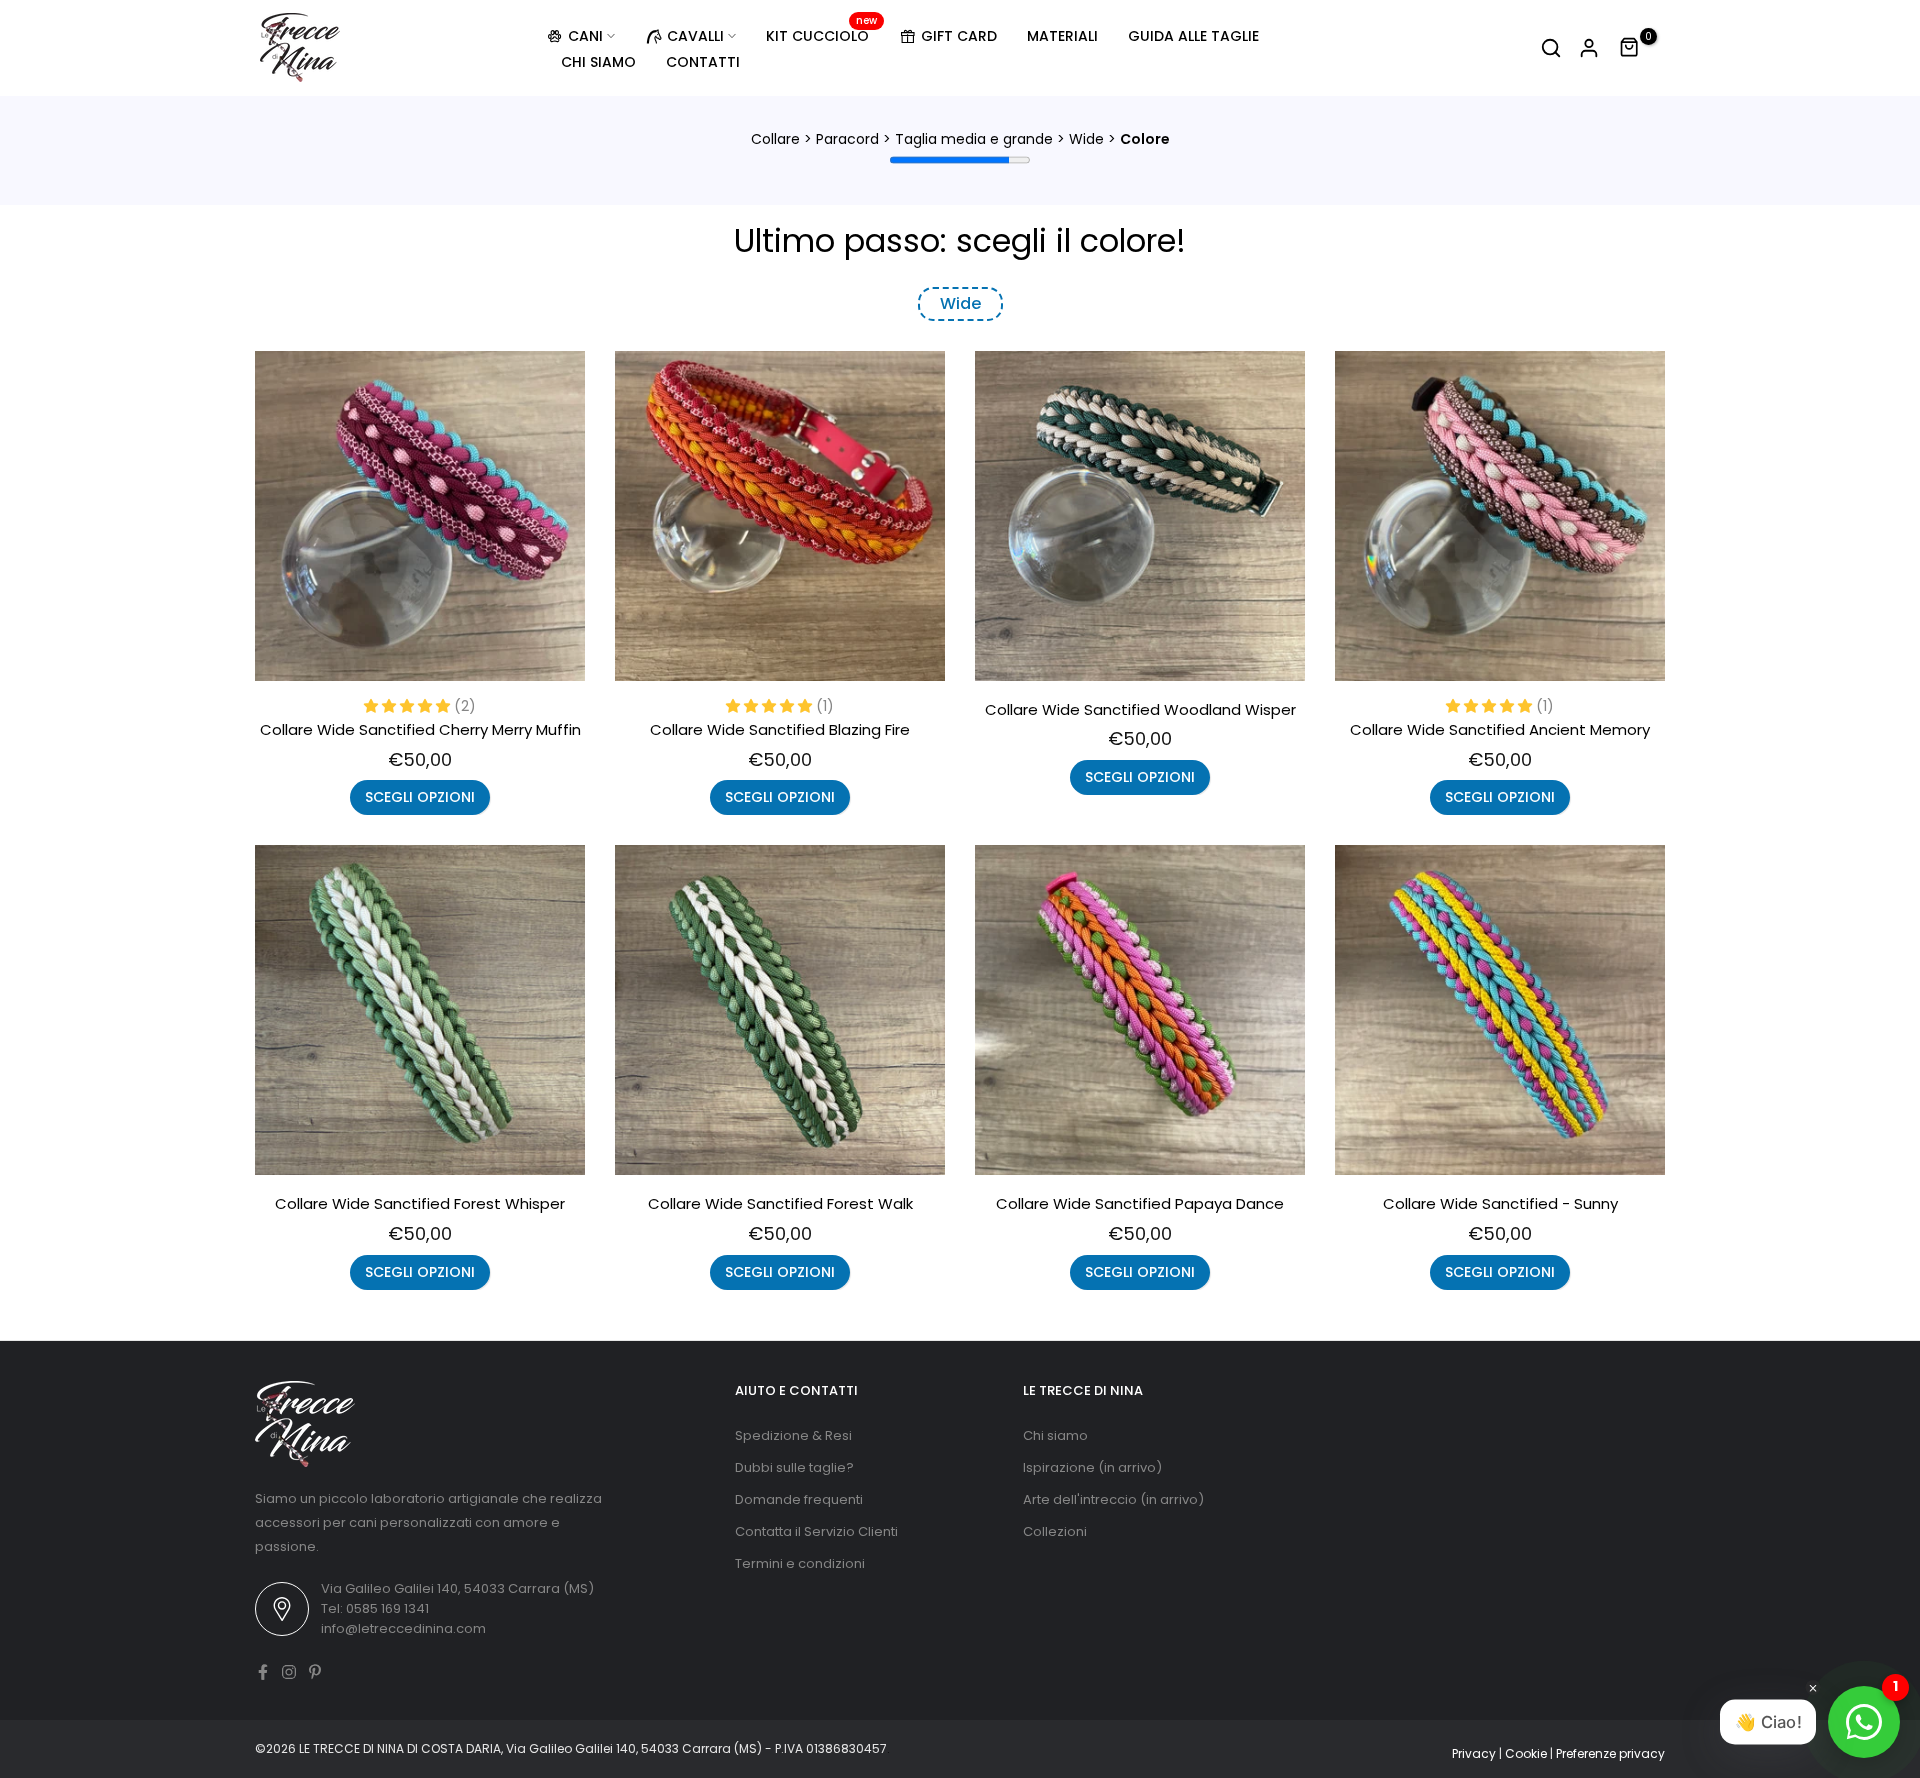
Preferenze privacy (1610, 1753)
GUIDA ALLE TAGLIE (1193, 36)
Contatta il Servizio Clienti (816, 1531)
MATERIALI (1062, 36)
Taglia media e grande (974, 139)
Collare (775, 139)
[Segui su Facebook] (263, 1672)
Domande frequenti (799, 1499)
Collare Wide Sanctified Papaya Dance (1140, 1203)
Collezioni (1055, 1531)
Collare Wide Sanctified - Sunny (1500, 1203)
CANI (585, 36)
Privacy (1474, 1753)
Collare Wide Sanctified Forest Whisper (420, 1203)
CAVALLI (695, 36)
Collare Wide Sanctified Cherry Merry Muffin (420, 729)
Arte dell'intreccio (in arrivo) (1113, 1499)
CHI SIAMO (598, 62)
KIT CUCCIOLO (821, 35)
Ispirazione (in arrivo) (1092, 1467)
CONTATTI (703, 62)
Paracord (847, 139)
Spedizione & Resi (793, 1435)
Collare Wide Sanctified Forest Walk (780, 1203)
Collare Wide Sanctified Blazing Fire (780, 729)
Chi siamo (1055, 1435)
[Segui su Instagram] (289, 1672)
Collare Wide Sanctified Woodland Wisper (1140, 709)
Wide (1086, 139)
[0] (1630, 48)
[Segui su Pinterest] (315, 1672)
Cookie (1526, 1753)
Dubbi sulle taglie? (794, 1467)
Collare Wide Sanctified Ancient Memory (1500, 729)
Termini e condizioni (800, 1563)
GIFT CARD (959, 36)
